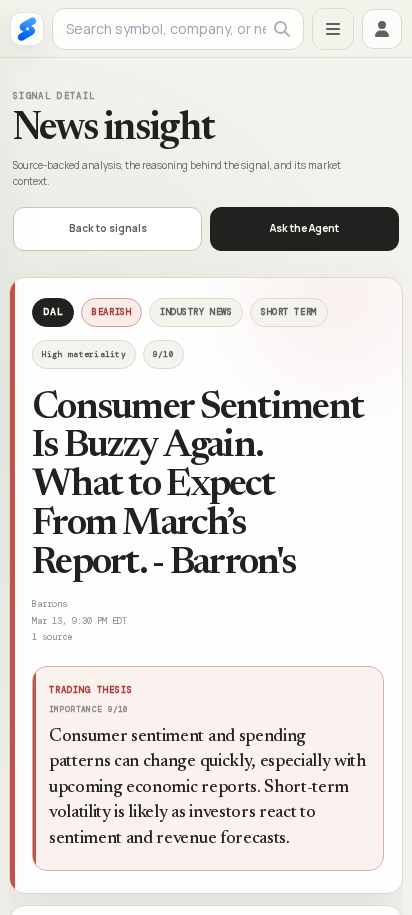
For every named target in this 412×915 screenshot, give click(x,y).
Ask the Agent (304, 228)
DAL (53, 311)
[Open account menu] (382, 29)
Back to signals (108, 228)
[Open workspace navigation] (333, 29)
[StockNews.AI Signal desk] (27, 29)
